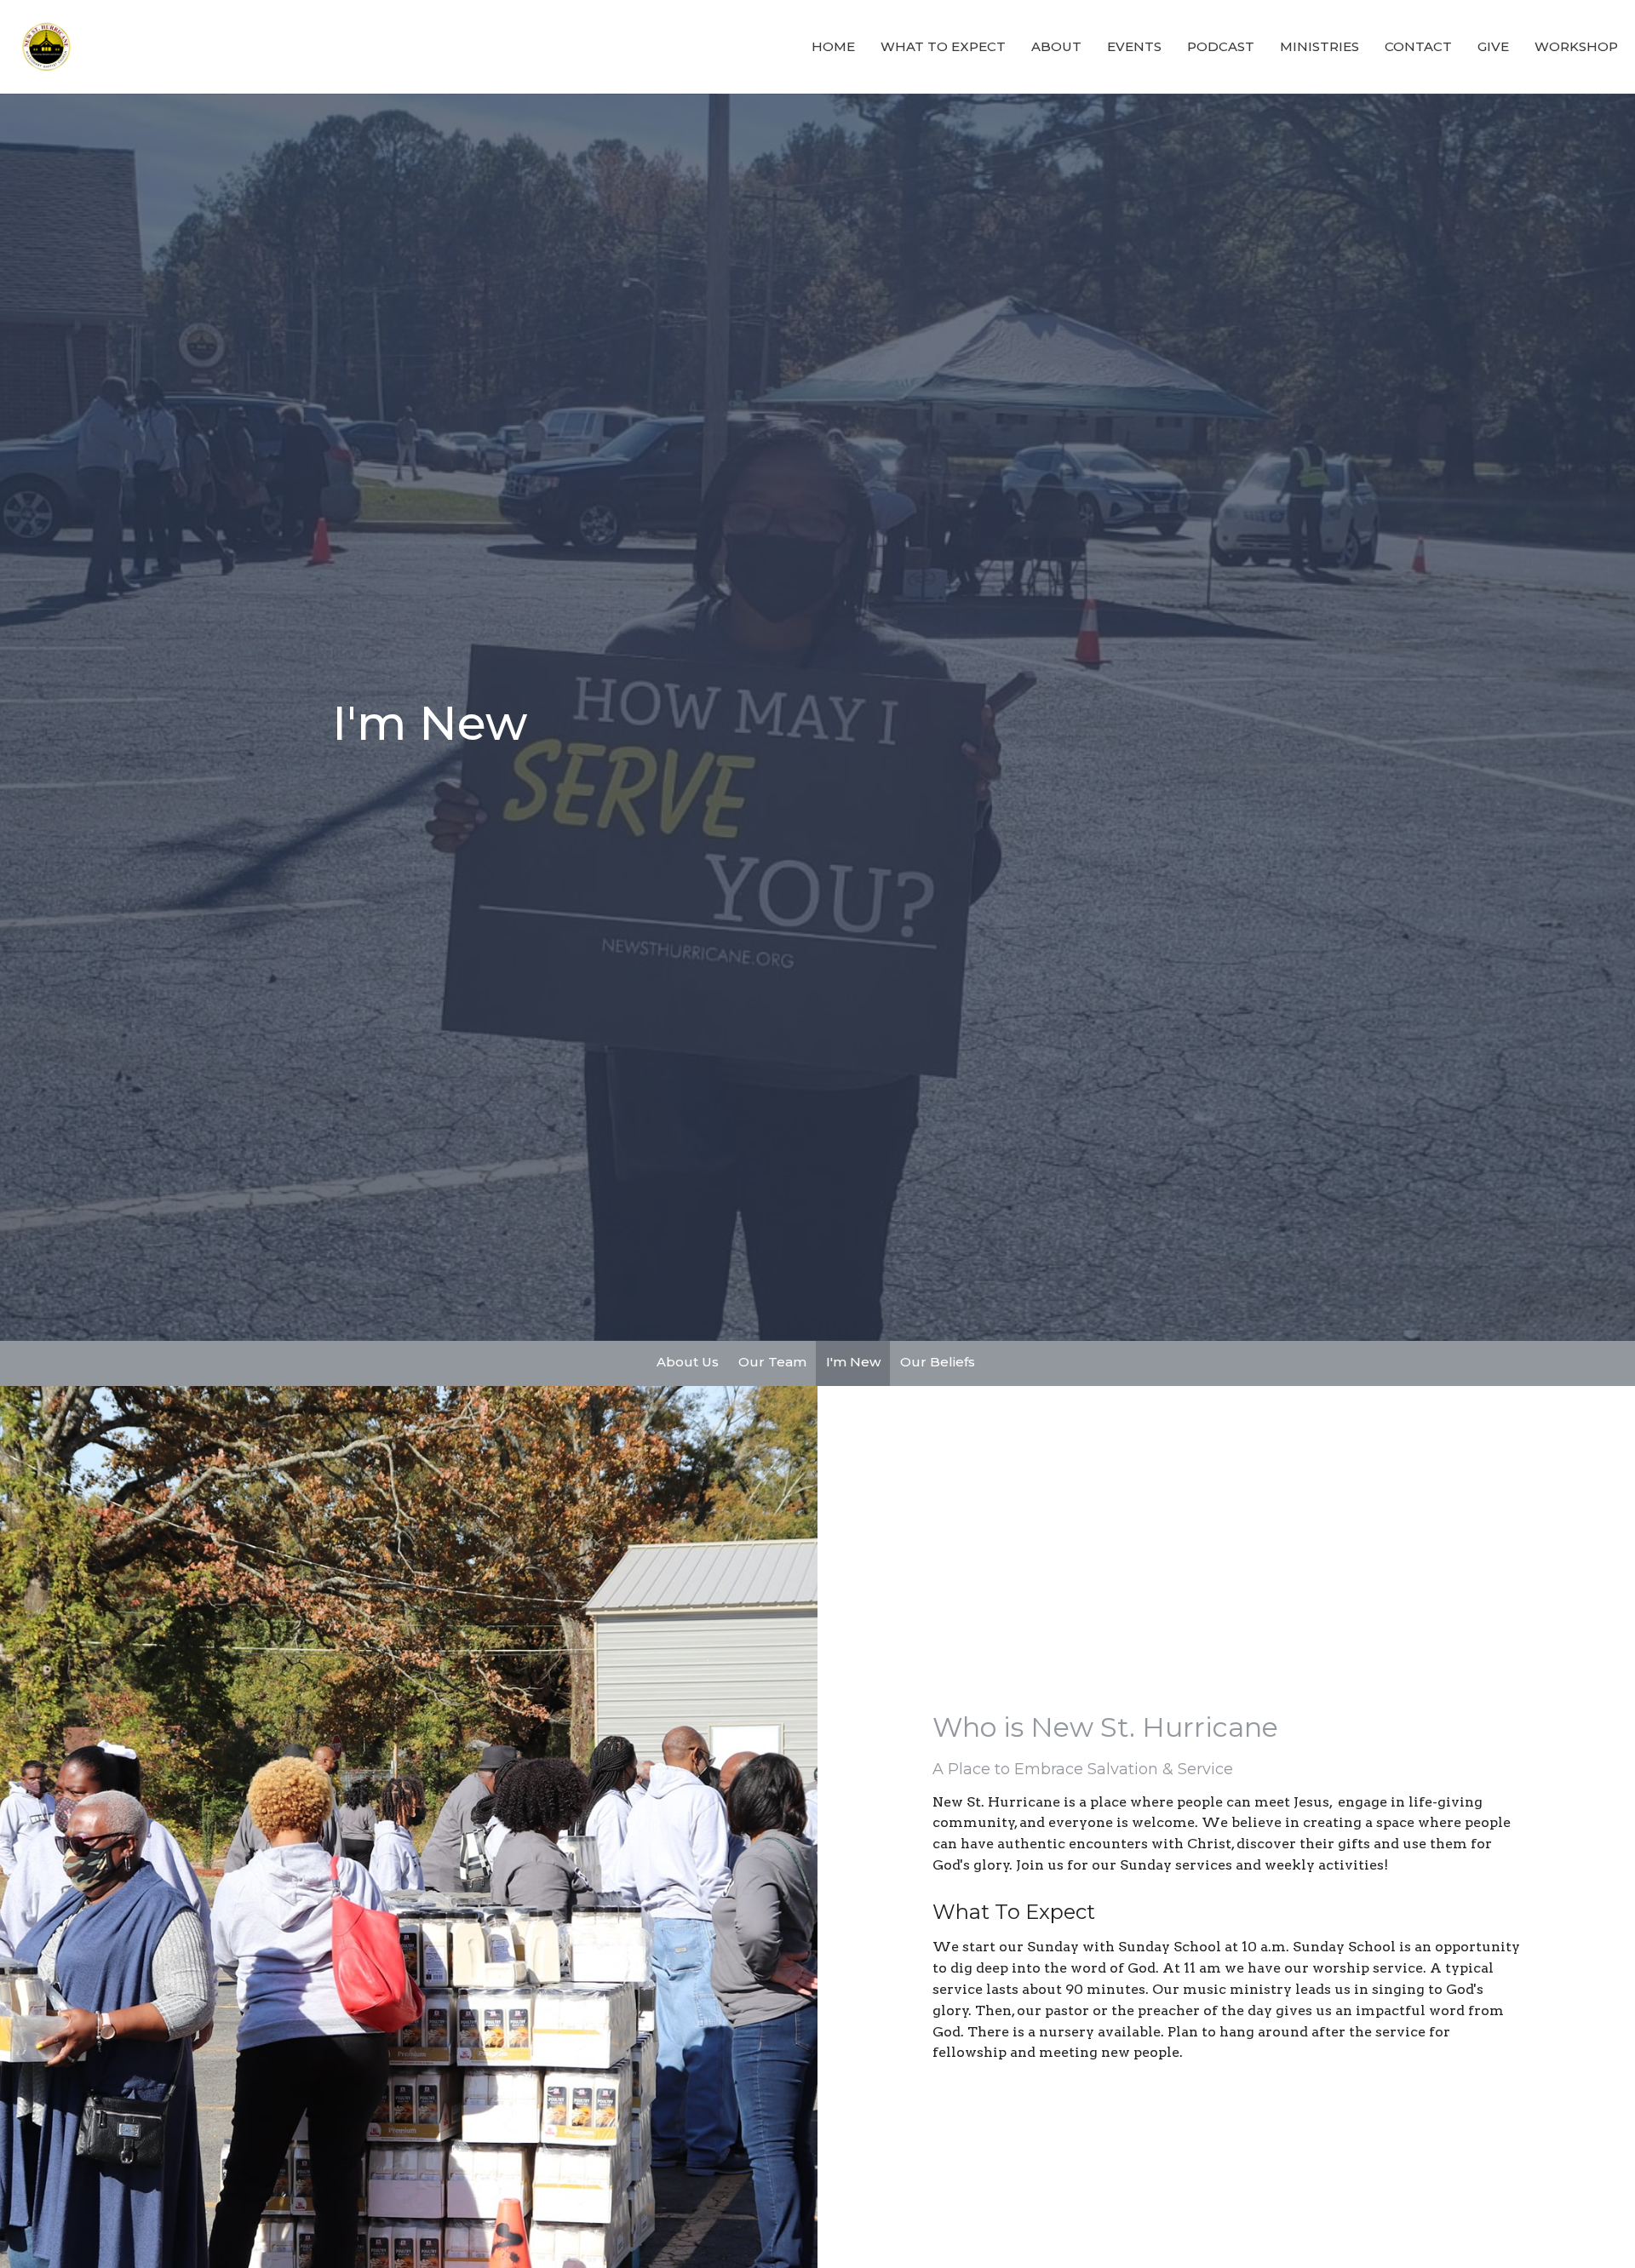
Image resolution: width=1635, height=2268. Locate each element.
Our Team (772, 1362)
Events (1134, 46)
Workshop (1576, 46)
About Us (688, 1362)
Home (833, 46)
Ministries (1319, 46)
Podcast (1221, 46)
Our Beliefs (938, 1362)
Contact (1418, 46)
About (1056, 46)
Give (1493, 46)
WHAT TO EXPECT (943, 46)
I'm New (853, 1362)
